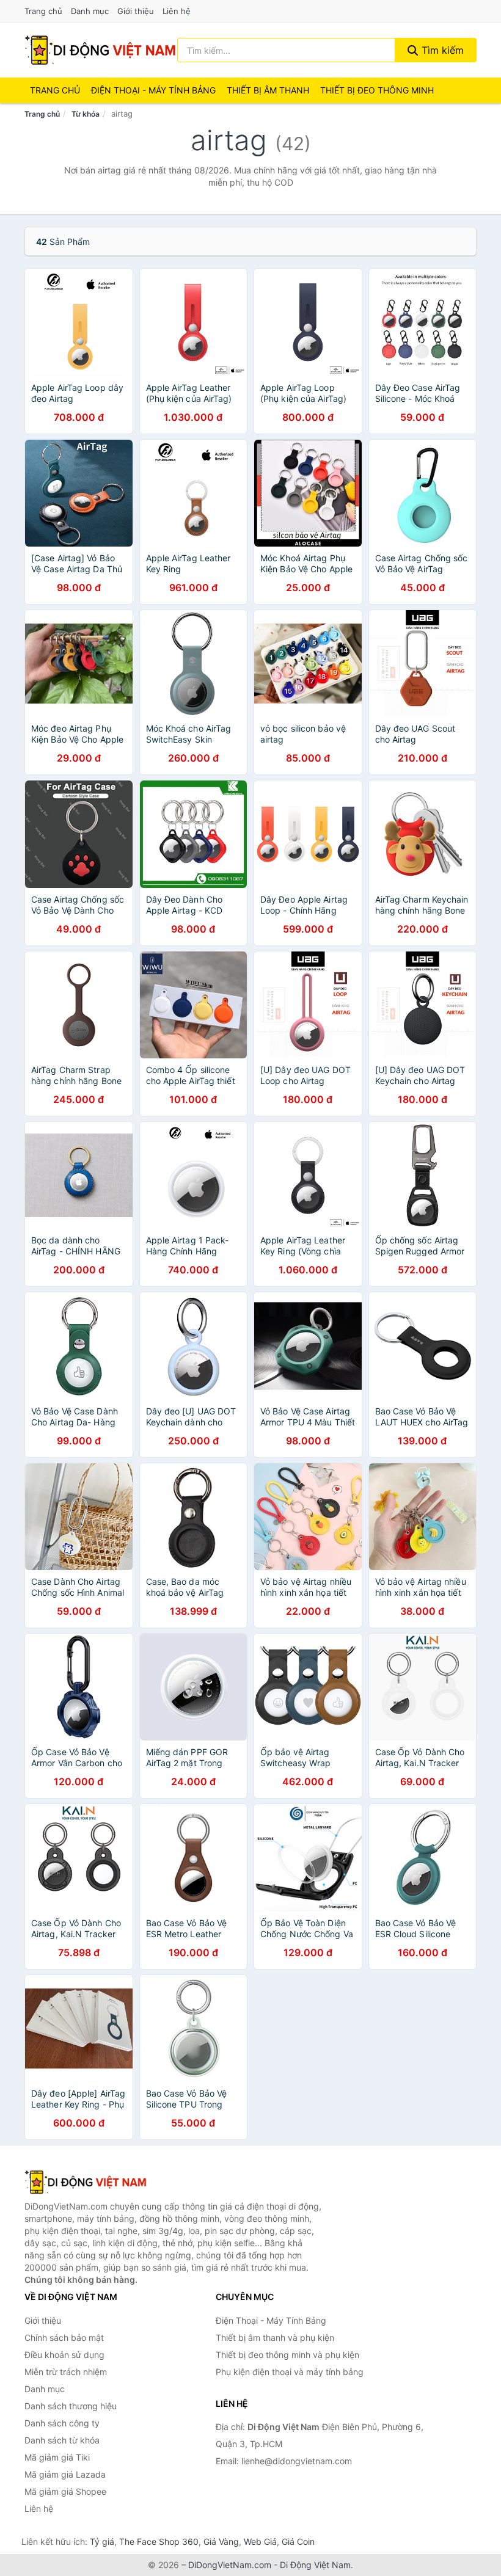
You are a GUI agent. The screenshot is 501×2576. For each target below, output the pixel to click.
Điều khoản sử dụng (64, 2355)
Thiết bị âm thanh (268, 90)
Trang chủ (43, 11)
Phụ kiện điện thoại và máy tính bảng (290, 2372)
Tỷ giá (102, 2541)
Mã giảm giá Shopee (65, 2491)
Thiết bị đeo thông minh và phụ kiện (287, 2355)
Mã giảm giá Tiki (57, 2457)
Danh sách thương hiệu (71, 2406)
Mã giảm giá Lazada (65, 2474)
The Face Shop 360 (159, 2541)
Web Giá (260, 2541)
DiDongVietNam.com (230, 2565)
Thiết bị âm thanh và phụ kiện (275, 2338)
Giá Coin (298, 2541)
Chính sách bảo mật (64, 2338)
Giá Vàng (221, 2541)
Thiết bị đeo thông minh (377, 90)
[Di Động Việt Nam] (86, 2182)
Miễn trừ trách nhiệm (66, 2372)
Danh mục (90, 11)
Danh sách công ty (62, 2423)
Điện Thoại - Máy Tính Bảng (153, 90)
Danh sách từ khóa (62, 2440)
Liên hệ (177, 11)
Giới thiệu (136, 11)
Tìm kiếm (441, 50)
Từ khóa (86, 114)
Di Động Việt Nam (315, 2565)
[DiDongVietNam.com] (100, 50)
